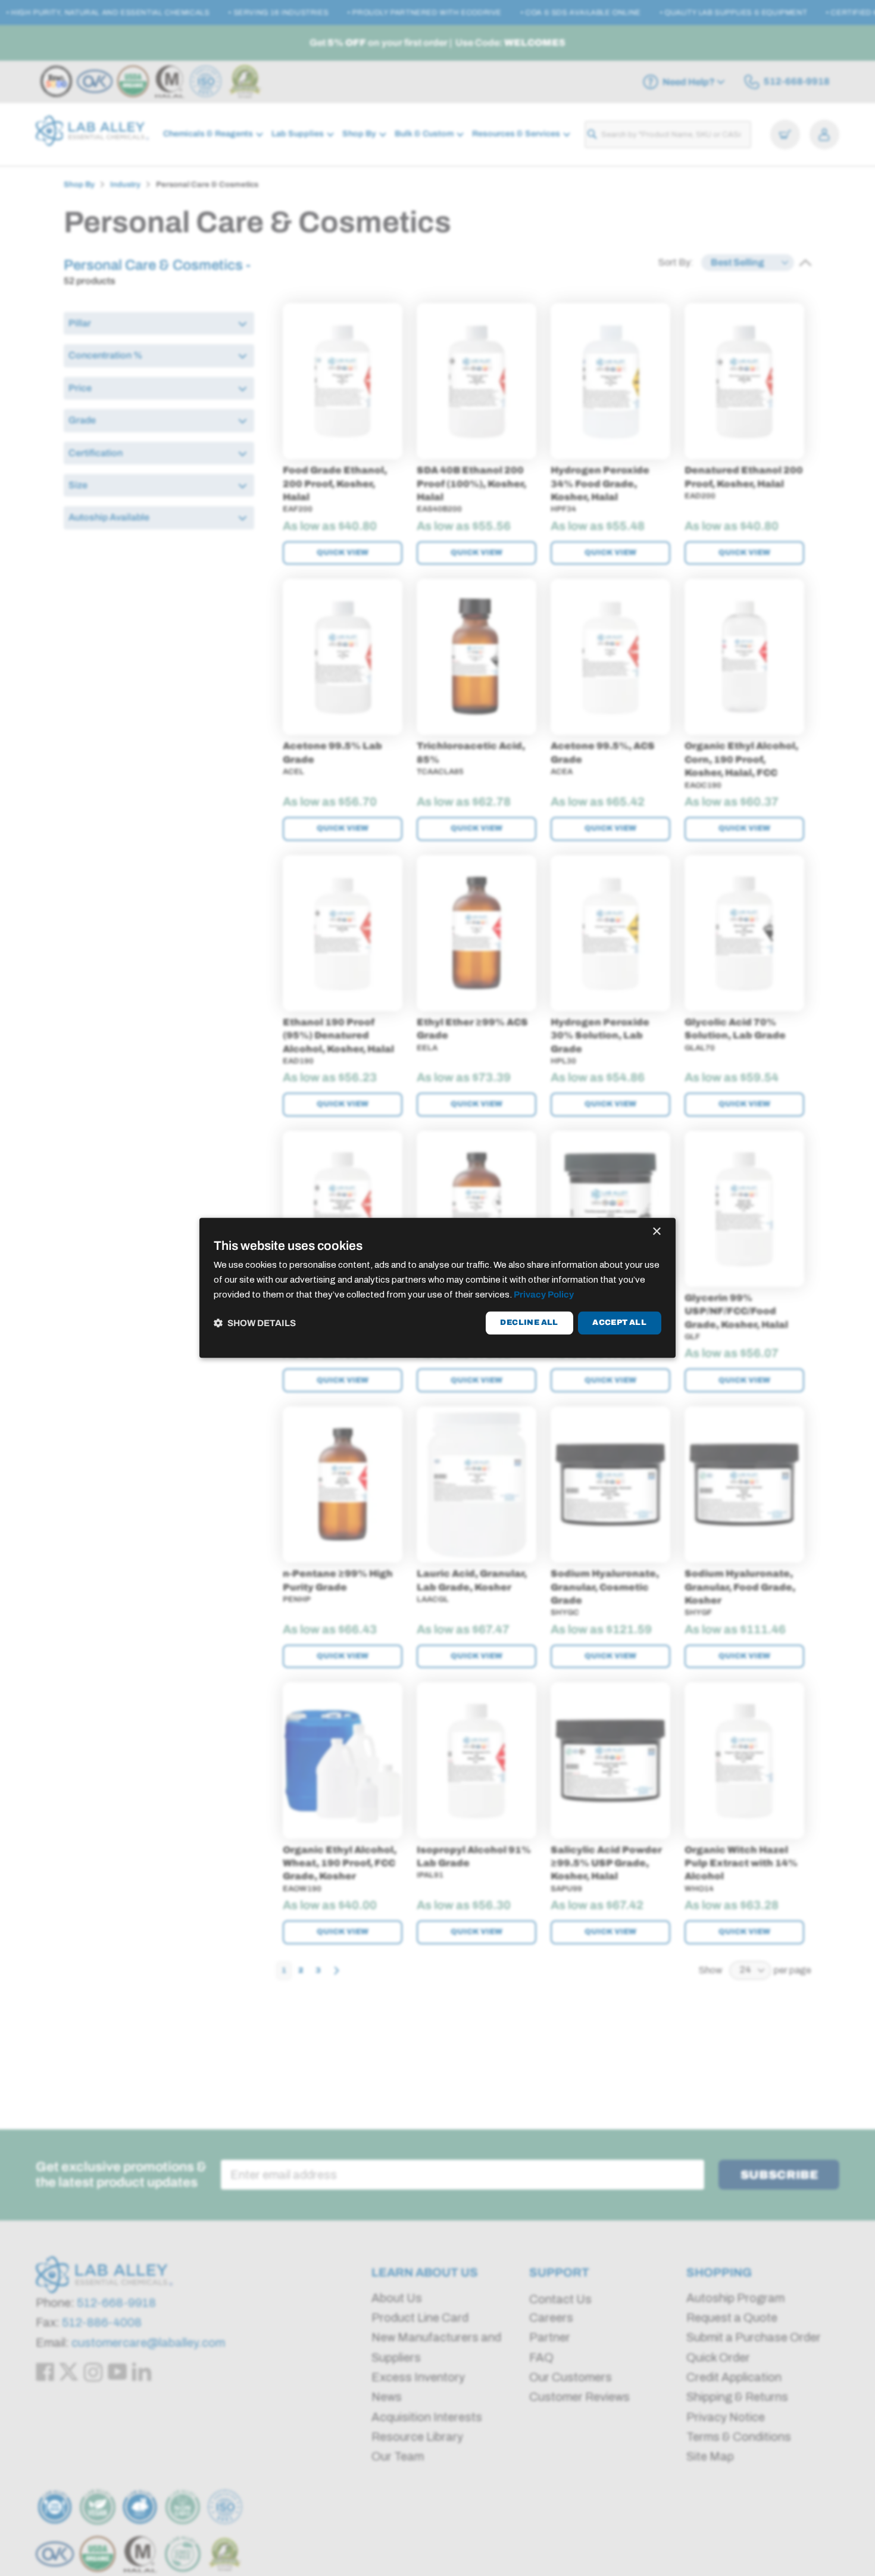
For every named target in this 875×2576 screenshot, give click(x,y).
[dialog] (437, 1288)
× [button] (656, 1232)
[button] (255, 1323)
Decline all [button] (529, 1323)
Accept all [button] (619, 1323)
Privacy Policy (544, 1295)
